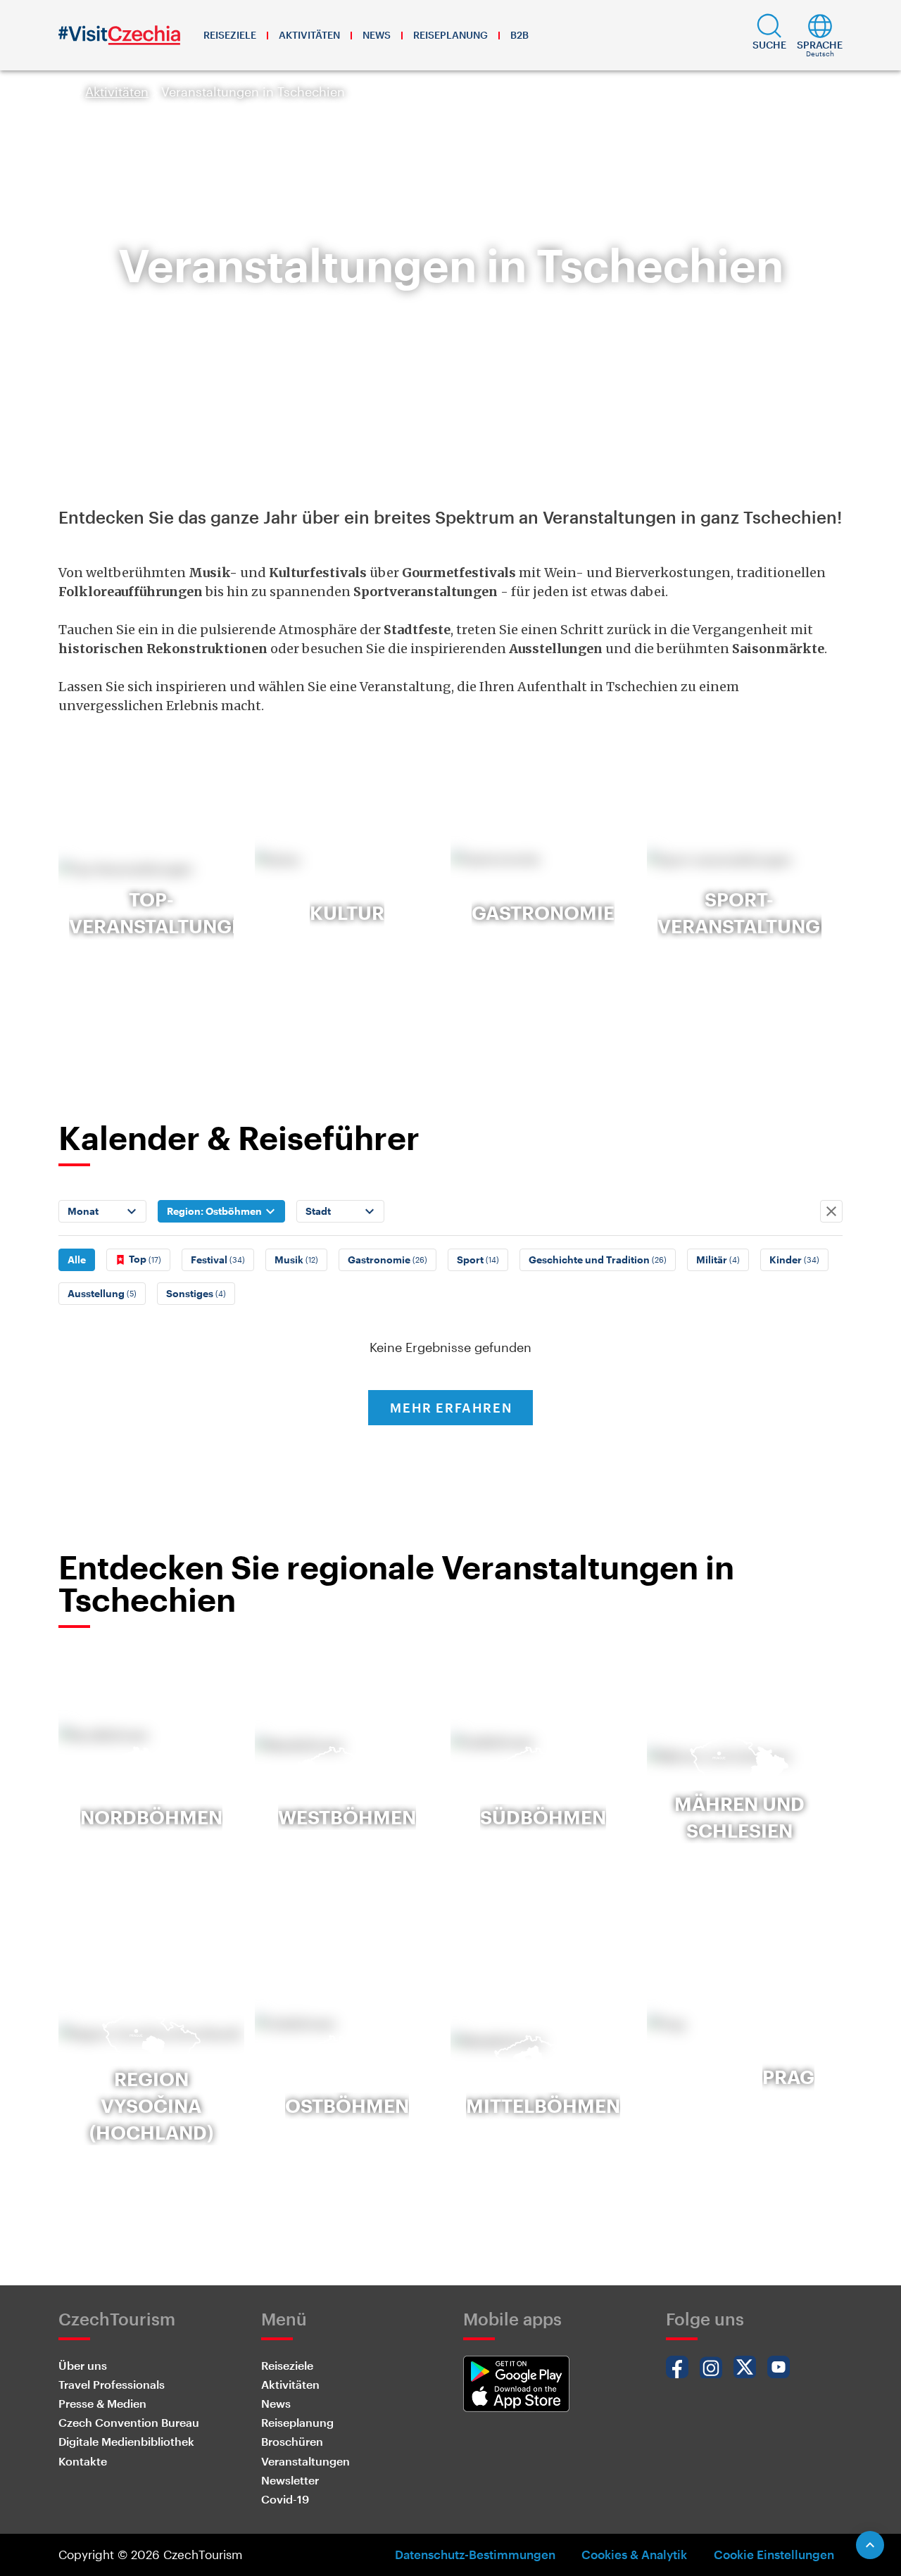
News (377, 35)
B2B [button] (519, 35)
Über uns (83, 2365)
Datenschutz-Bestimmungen (475, 2554)
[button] (769, 35)
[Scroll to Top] (870, 2545)
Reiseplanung (450, 35)
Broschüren (292, 2441)
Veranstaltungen (305, 2461)
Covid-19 (285, 2499)
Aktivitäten (309, 35)
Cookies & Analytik (634, 2554)
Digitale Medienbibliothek (126, 2441)
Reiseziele (230, 35)
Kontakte (83, 2461)
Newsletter (290, 2480)
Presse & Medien (102, 2403)
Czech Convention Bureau (129, 2422)
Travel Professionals (112, 2384)
